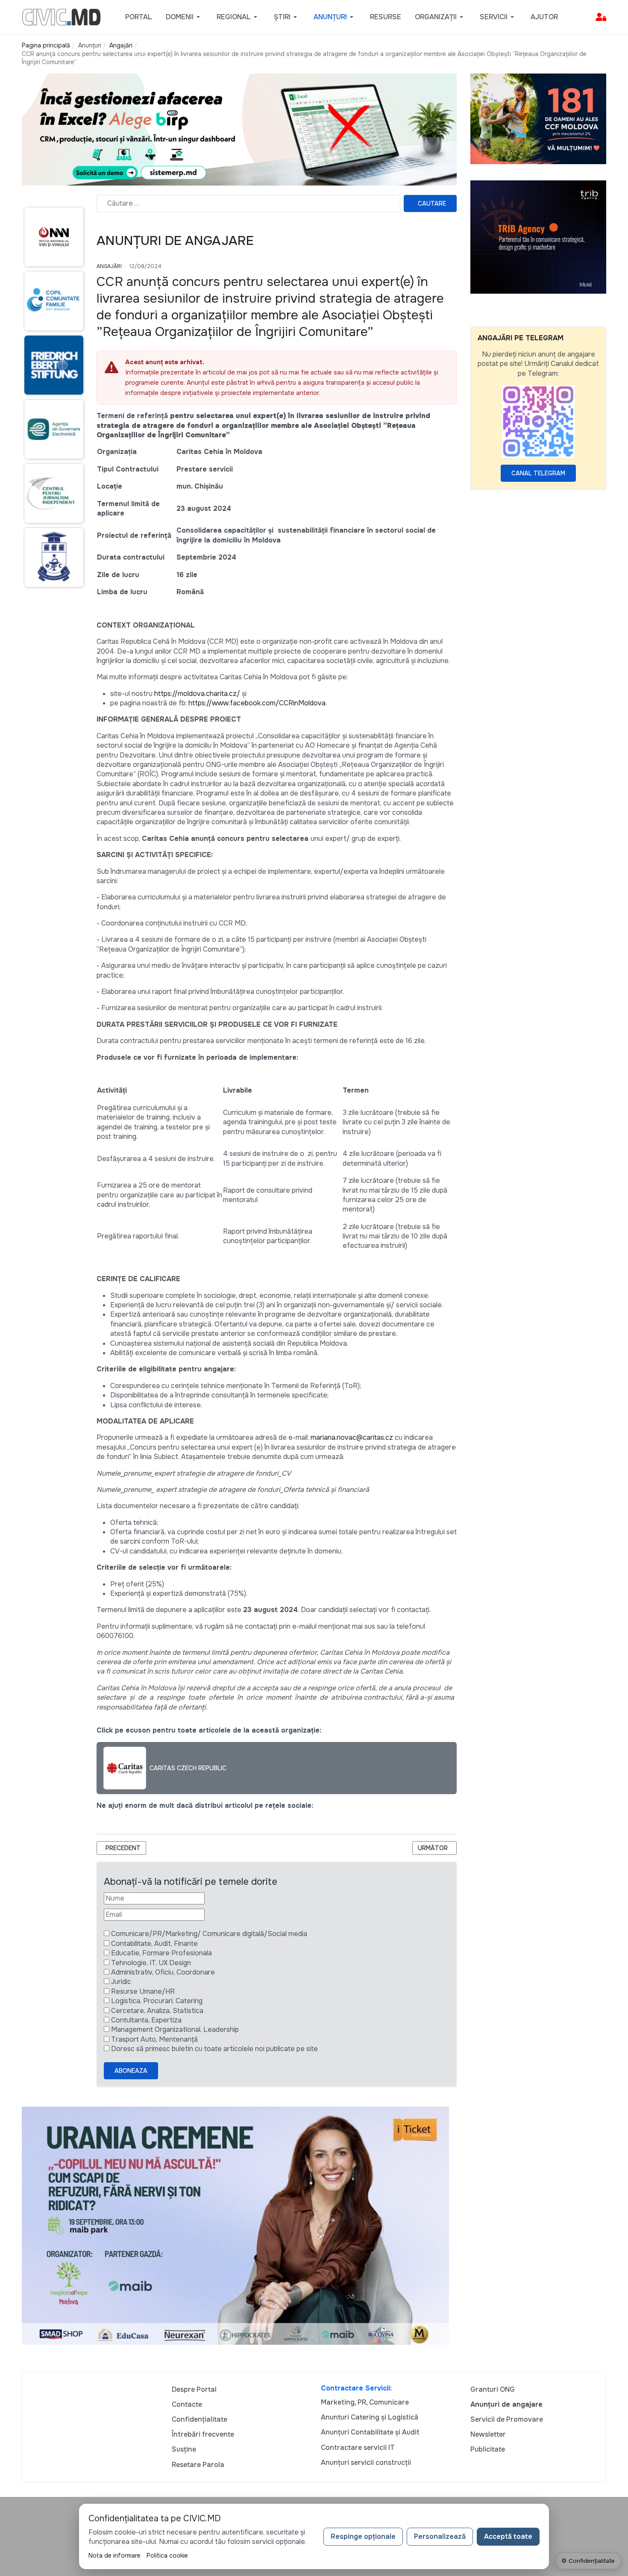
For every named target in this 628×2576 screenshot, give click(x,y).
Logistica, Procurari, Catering (157, 2001)
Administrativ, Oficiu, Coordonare (163, 1972)
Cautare (432, 203)
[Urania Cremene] (235, 2225)
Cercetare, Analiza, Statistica (157, 2011)
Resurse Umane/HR (143, 1991)
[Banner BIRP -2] (239, 129)
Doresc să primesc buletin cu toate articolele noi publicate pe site (214, 2049)
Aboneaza (131, 2071)
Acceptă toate (508, 2536)
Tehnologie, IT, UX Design (151, 1963)
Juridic (121, 1982)
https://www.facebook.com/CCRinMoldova (257, 703)
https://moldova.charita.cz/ (197, 694)
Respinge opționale (363, 2536)
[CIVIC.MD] (61, 16)
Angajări (109, 266)
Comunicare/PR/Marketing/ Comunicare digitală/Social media (209, 1934)
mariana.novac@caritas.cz (352, 1437)
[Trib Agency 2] (538, 237)
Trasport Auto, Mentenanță (154, 2039)
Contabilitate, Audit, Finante (154, 1944)
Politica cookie (167, 2555)
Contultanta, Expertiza (146, 2020)
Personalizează (440, 2536)
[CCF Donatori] (538, 118)
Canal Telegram (538, 473)
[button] (184, 17)
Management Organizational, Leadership (175, 2029)
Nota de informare (114, 2555)
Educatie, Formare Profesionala (161, 1953)
